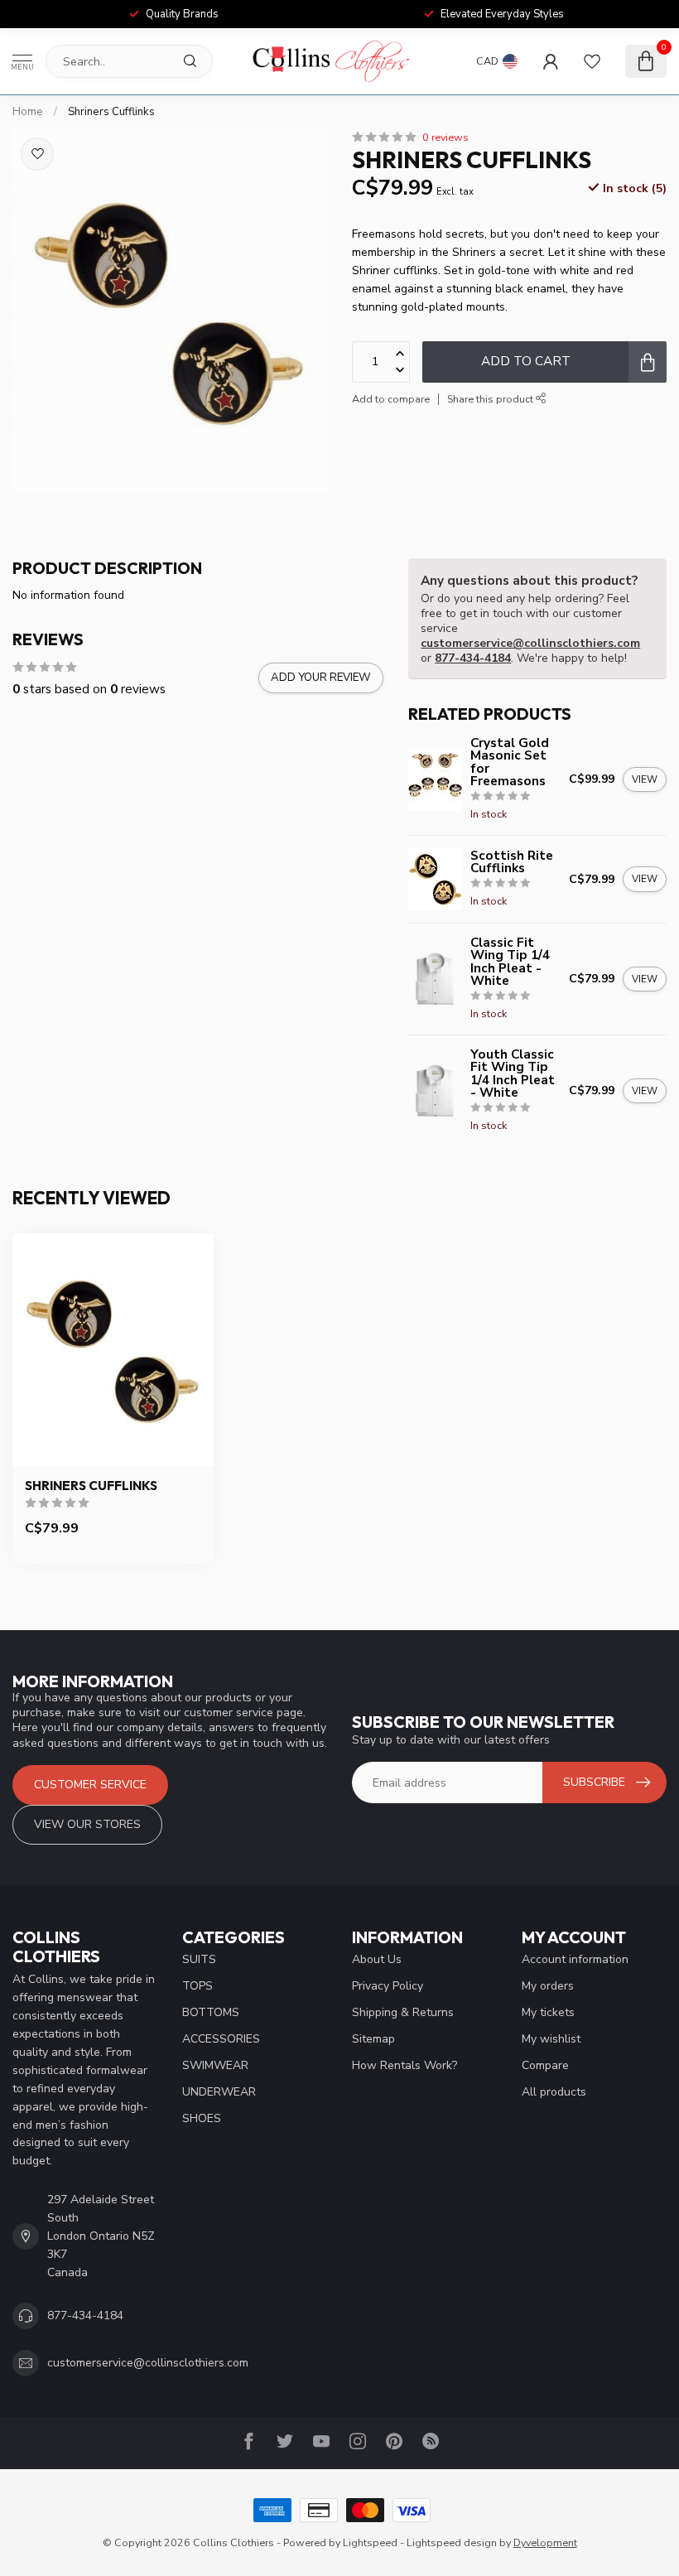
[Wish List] (592, 61)
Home (28, 112)
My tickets (548, 2012)
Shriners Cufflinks (111, 112)
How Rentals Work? (405, 2065)
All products (554, 2092)
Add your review (321, 678)
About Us (377, 1959)
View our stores (87, 1824)
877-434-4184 (473, 658)
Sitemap (373, 2039)
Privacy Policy (388, 1986)
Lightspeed (370, 2542)
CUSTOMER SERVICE (90, 1785)
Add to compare (391, 399)
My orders (548, 1986)
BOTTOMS (211, 2012)
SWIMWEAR (215, 2065)
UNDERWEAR (219, 2092)
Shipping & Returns (403, 2012)
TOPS (197, 1986)
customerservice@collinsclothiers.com (530, 643)
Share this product (491, 399)
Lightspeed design (452, 2542)
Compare (545, 2065)
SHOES (202, 2118)
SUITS (199, 1959)
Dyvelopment (545, 2542)
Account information (575, 1959)
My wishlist (551, 2039)
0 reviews (445, 137)
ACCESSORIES (221, 2039)
